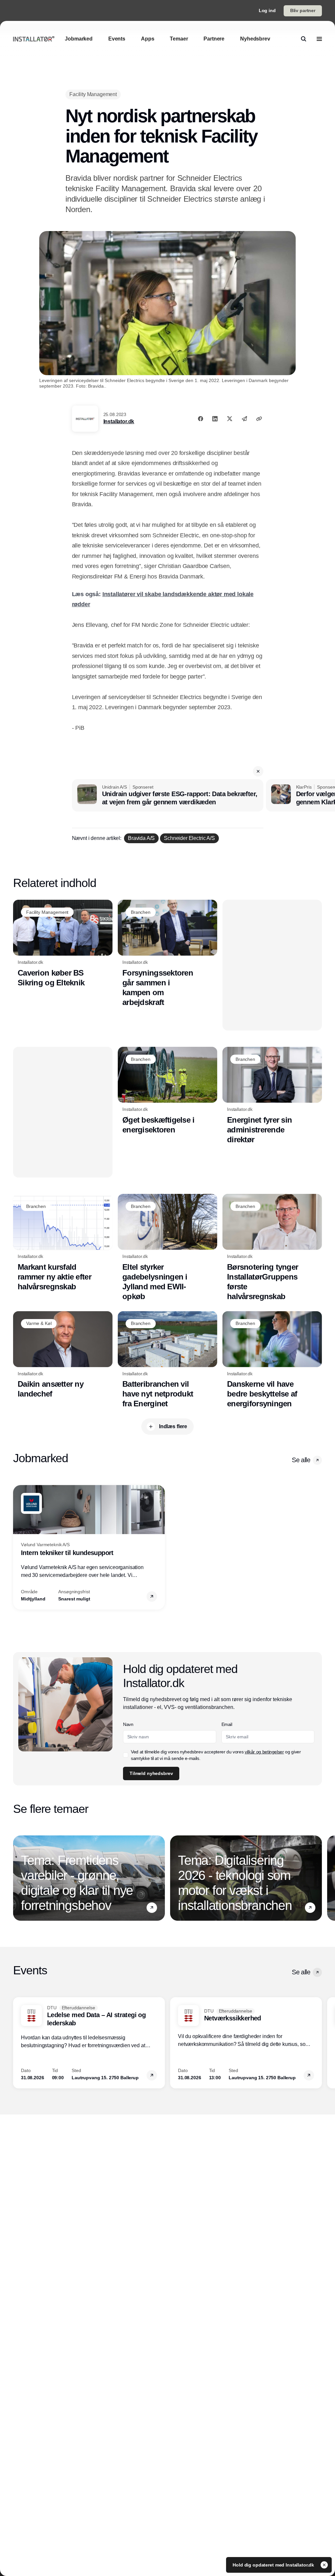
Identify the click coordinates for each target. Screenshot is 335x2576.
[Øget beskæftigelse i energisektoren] (167, 1091)
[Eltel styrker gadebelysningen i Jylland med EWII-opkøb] (167, 1248)
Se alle (301, 1460)
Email (227, 1724)
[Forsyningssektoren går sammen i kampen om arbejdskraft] (167, 953)
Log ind (267, 10)
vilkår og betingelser (264, 1752)
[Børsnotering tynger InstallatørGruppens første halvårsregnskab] (272, 1248)
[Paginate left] (18, 1547)
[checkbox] (126, 1755)
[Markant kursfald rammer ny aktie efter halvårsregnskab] (63, 1243)
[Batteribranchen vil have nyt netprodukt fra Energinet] (167, 1360)
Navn (128, 1724)
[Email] (244, 419)
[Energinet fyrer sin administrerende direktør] (272, 1096)
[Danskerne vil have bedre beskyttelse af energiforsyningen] (272, 1360)
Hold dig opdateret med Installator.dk (274, 2565)
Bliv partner (303, 10)
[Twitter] (230, 419)
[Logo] (34, 39)
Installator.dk (119, 421)
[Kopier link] (259, 419)
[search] (304, 39)
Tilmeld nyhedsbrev (151, 1773)
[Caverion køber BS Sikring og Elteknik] (63, 944)
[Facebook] (201, 419)
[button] (258, 771)
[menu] (319, 39)
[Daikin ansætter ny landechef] (63, 1355)
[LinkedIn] (215, 419)
